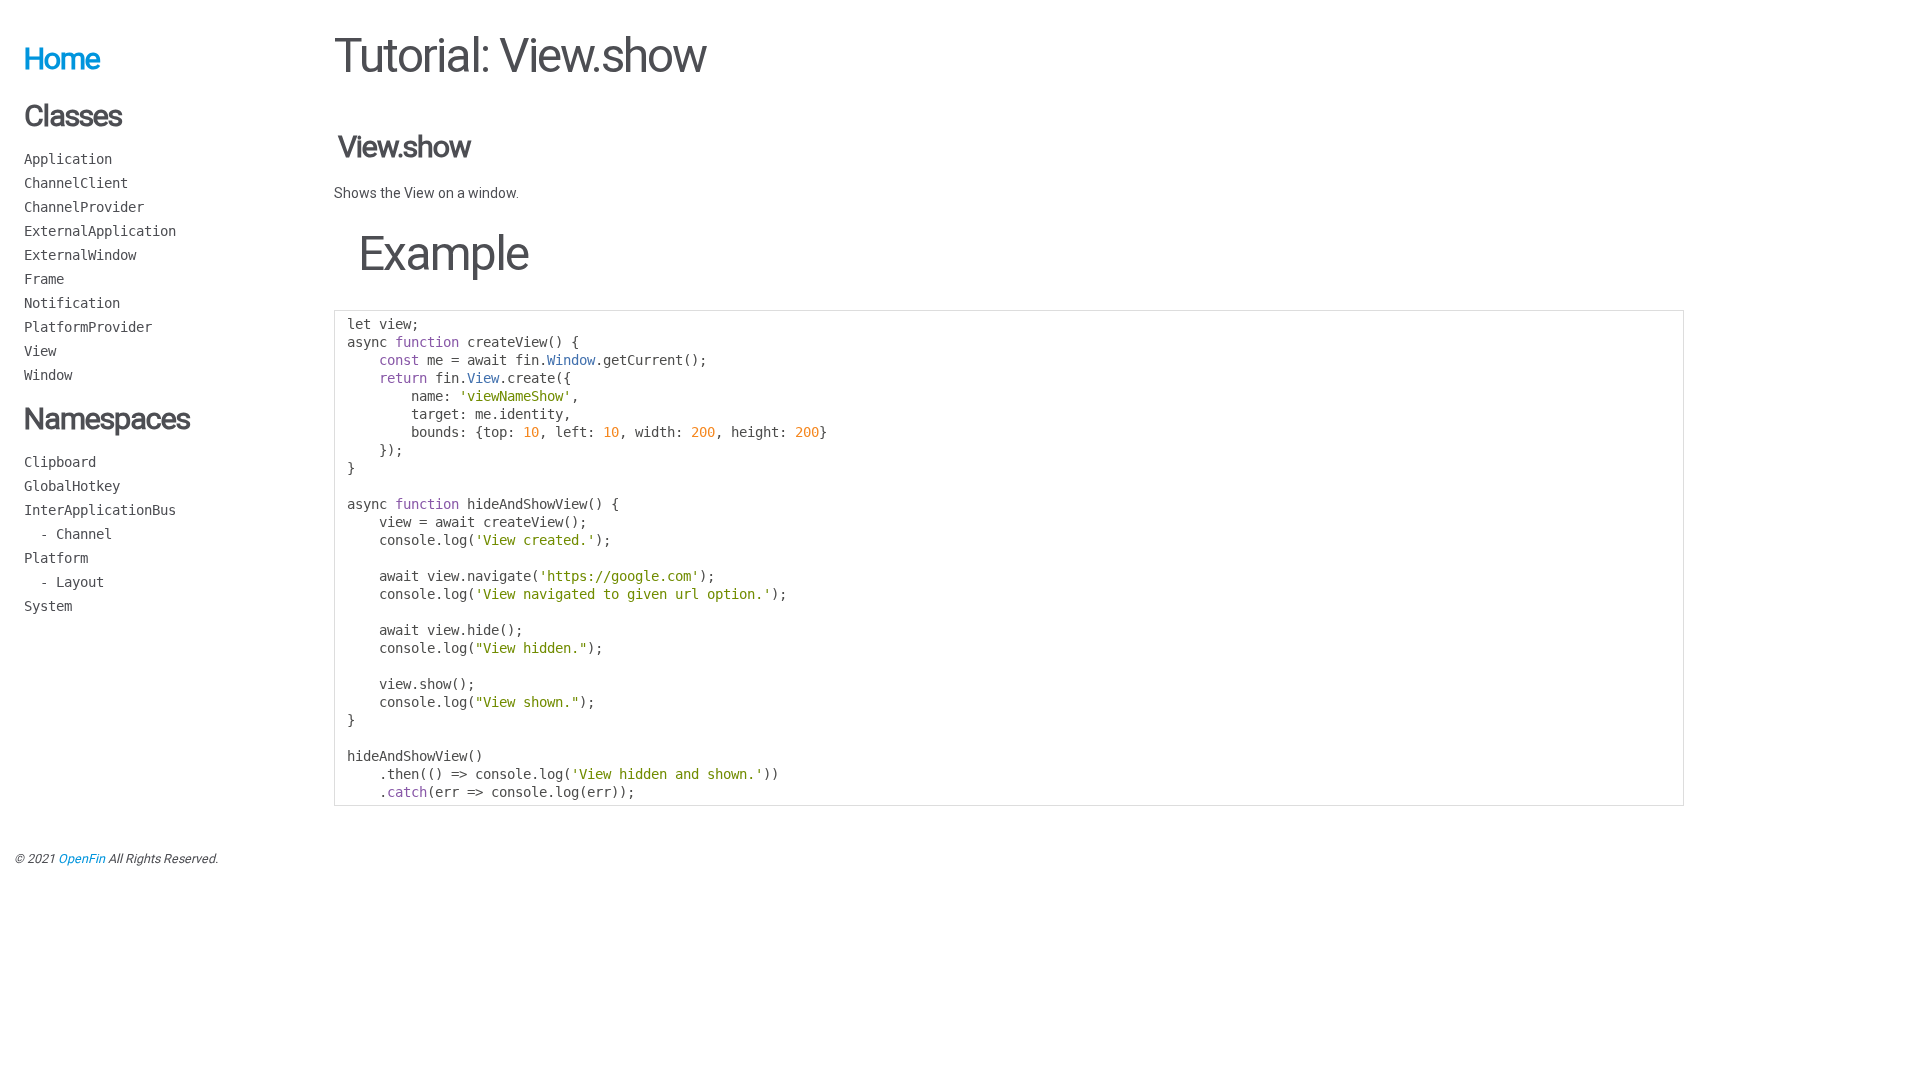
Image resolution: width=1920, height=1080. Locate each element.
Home (62, 58)
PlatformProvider (88, 327)
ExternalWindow (80, 255)
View (40, 351)
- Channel (68, 534)
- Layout (64, 582)
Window (48, 375)
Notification (72, 303)
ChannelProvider (84, 207)
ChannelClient (76, 183)
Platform (56, 558)
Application (68, 159)
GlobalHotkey (72, 486)
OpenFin (81, 858)
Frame (44, 279)
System (48, 606)
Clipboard (60, 462)
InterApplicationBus (100, 510)
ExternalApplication (100, 231)
